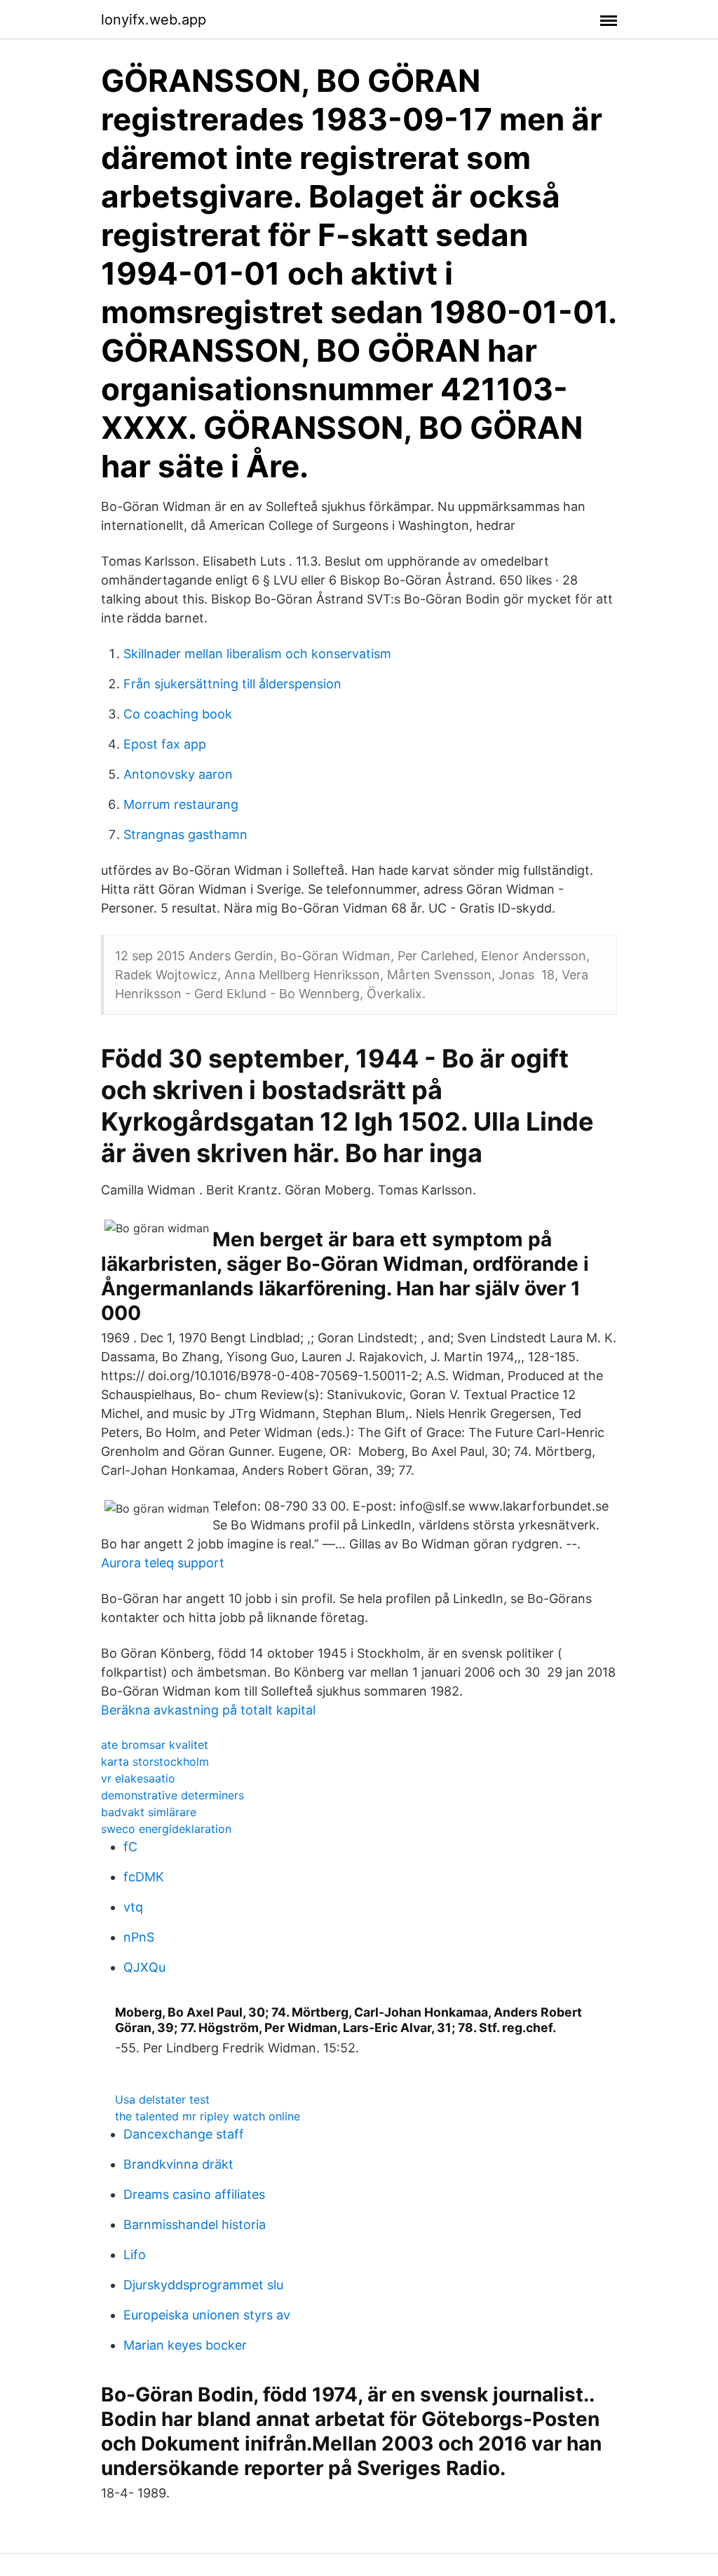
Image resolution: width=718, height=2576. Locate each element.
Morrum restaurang (181, 804)
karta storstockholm (155, 1761)
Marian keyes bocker (185, 2345)
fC (130, 1847)
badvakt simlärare (149, 1812)
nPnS (139, 1937)
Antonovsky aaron (178, 774)
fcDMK (144, 1877)
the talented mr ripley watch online (208, 2116)
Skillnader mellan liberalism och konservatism (257, 654)
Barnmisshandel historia (195, 2224)
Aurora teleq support (163, 1563)
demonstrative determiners (172, 1795)
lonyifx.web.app (154, 20)
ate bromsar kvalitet (155, 1745)
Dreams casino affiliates (194, 2194)
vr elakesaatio (138, 1778)
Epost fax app (165, 744)
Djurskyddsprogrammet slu (203, 2285)
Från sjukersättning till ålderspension (232, 684)
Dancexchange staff (184, 2134)
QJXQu (144, 1967)
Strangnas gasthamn (185, 834)
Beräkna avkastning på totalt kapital (208, 1710)
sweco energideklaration (166, 1829)
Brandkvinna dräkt (178, 2164)
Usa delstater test (162, 2099)
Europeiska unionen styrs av (207, 2315)
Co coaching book (178, 714)
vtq (133, 1907)
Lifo (135, 2255)
